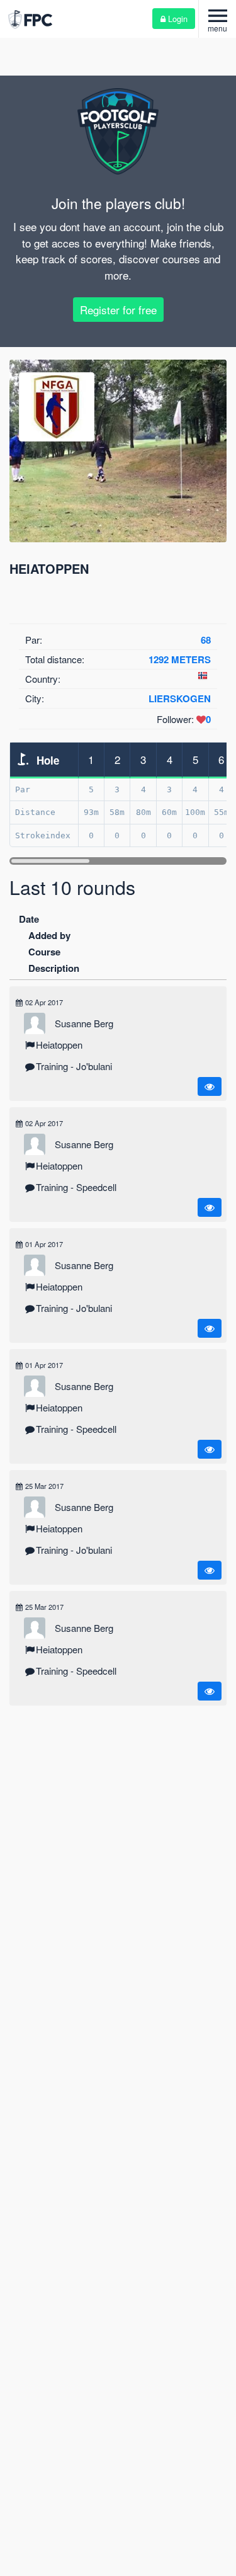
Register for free (118, 310)
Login (177, 19)
